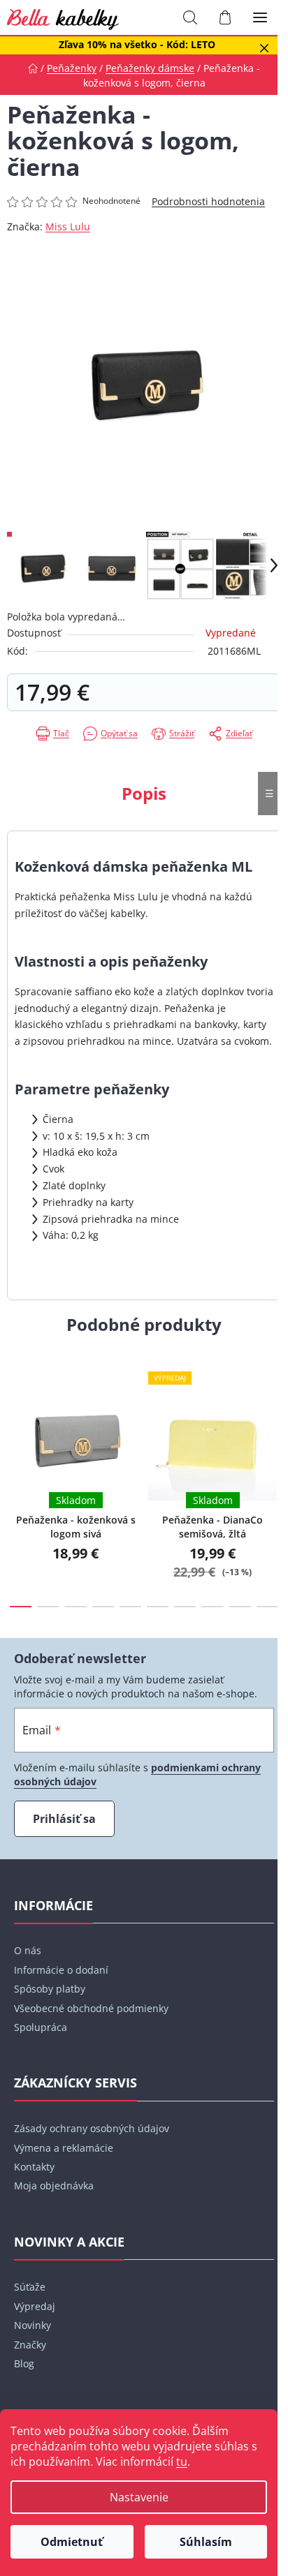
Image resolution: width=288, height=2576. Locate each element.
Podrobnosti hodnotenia (208, 201)
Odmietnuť (72, 2542)
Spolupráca (41, 2027)
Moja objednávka (54, 2186)
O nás (28, 1950)
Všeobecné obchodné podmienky (91, 2008)
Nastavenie (139, 2497)
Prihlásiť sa (64, 1819)
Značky (30, 2345)
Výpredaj (35, 2306)
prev (15, 1410)
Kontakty (34, 2167)
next (273, 1410)
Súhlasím (206, 2542)
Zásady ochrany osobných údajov (92, 2128)
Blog (24, 2363)
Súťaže (30, 2287)
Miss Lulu (68, 226)
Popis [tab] (144, 793)
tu (182, 2462)
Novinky (33, 2325)
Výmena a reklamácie (64, 2148)
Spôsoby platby (50, 1989)
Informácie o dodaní (61, 1970)
